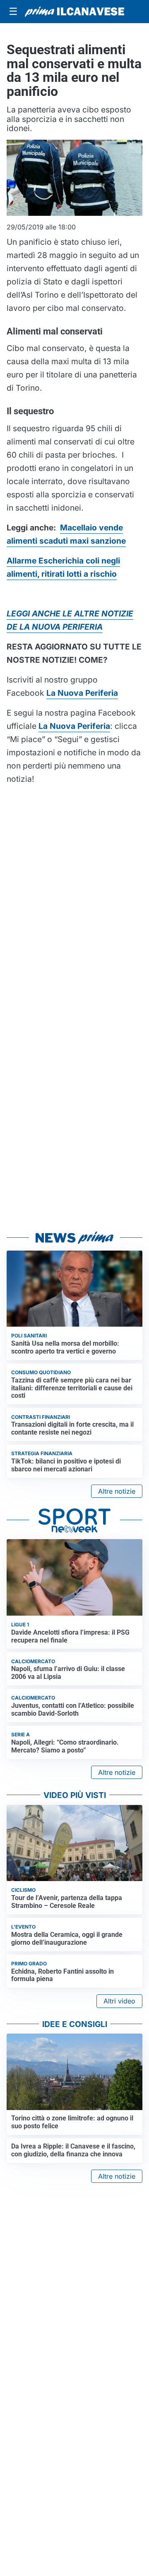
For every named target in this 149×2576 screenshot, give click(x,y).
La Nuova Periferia (74, 726)
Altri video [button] (119, 2001)
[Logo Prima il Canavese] (74, 12)
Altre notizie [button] (117, 1491)
